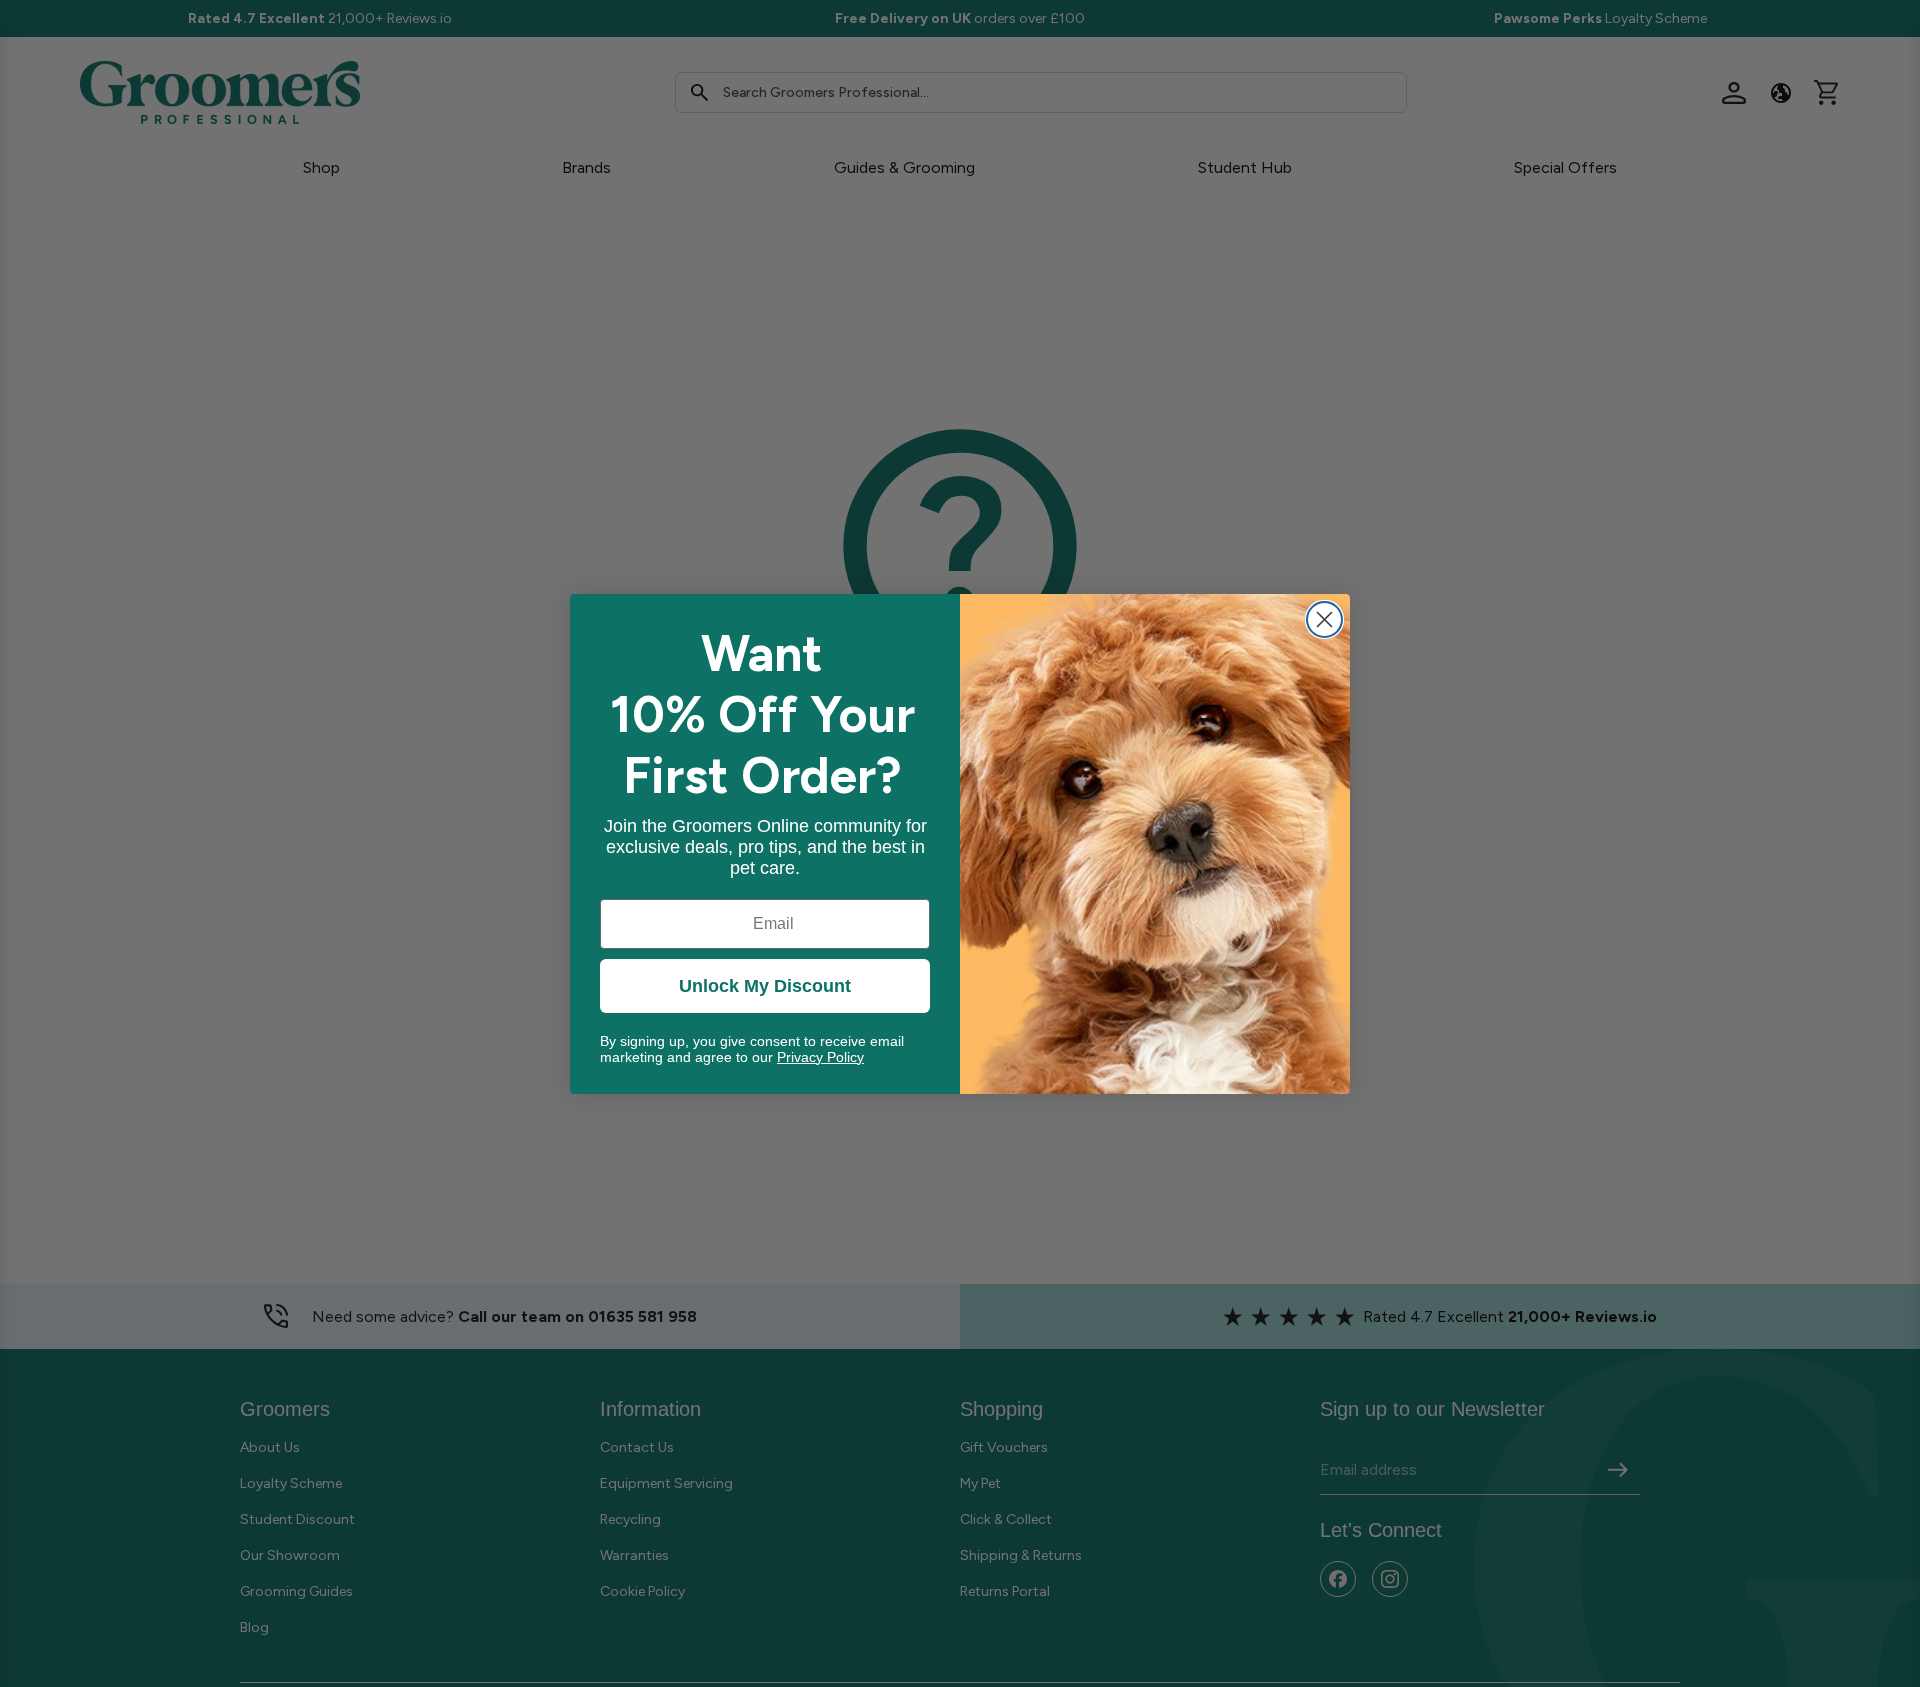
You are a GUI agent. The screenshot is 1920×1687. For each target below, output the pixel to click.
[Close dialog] (1324, 619)
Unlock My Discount (765, 986)
